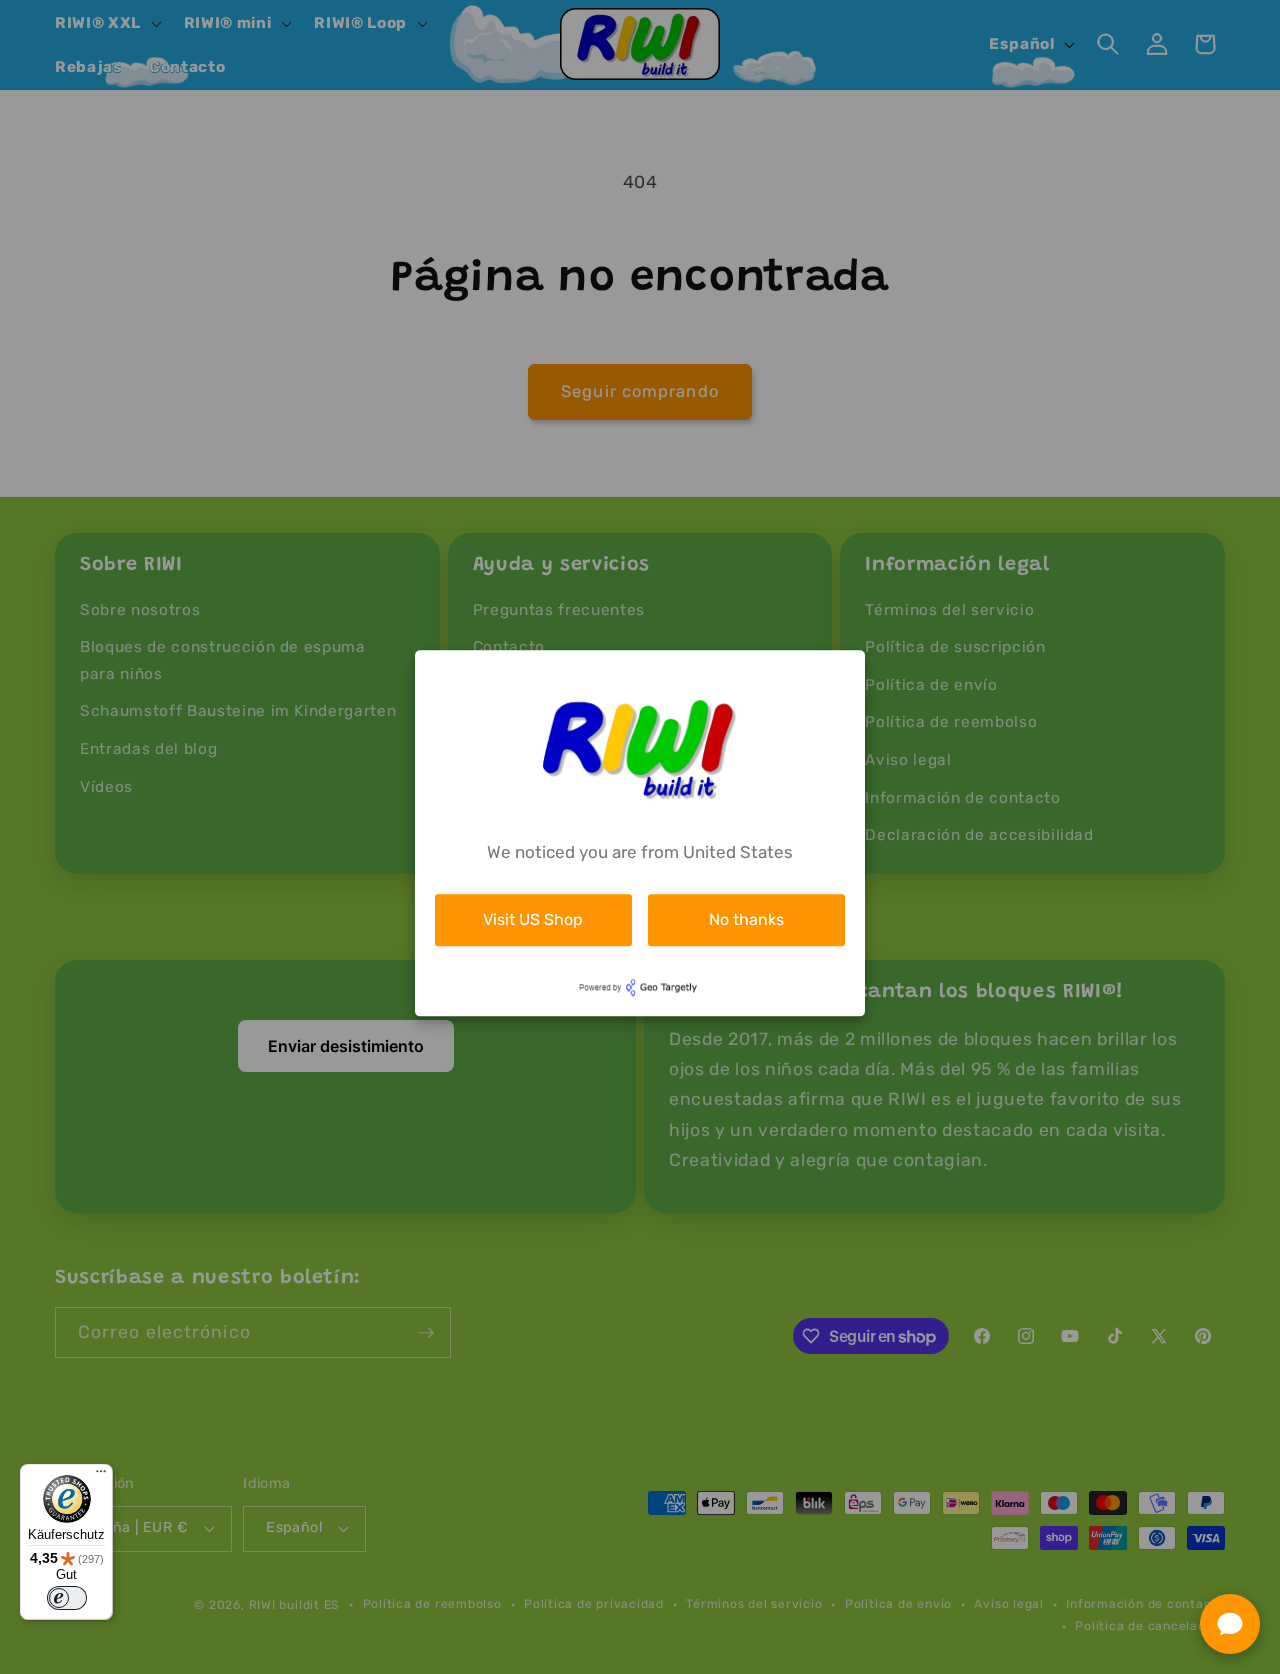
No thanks (746, 919)
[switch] (67, 1598)
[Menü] (101, 1476)
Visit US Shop (533, 919)
